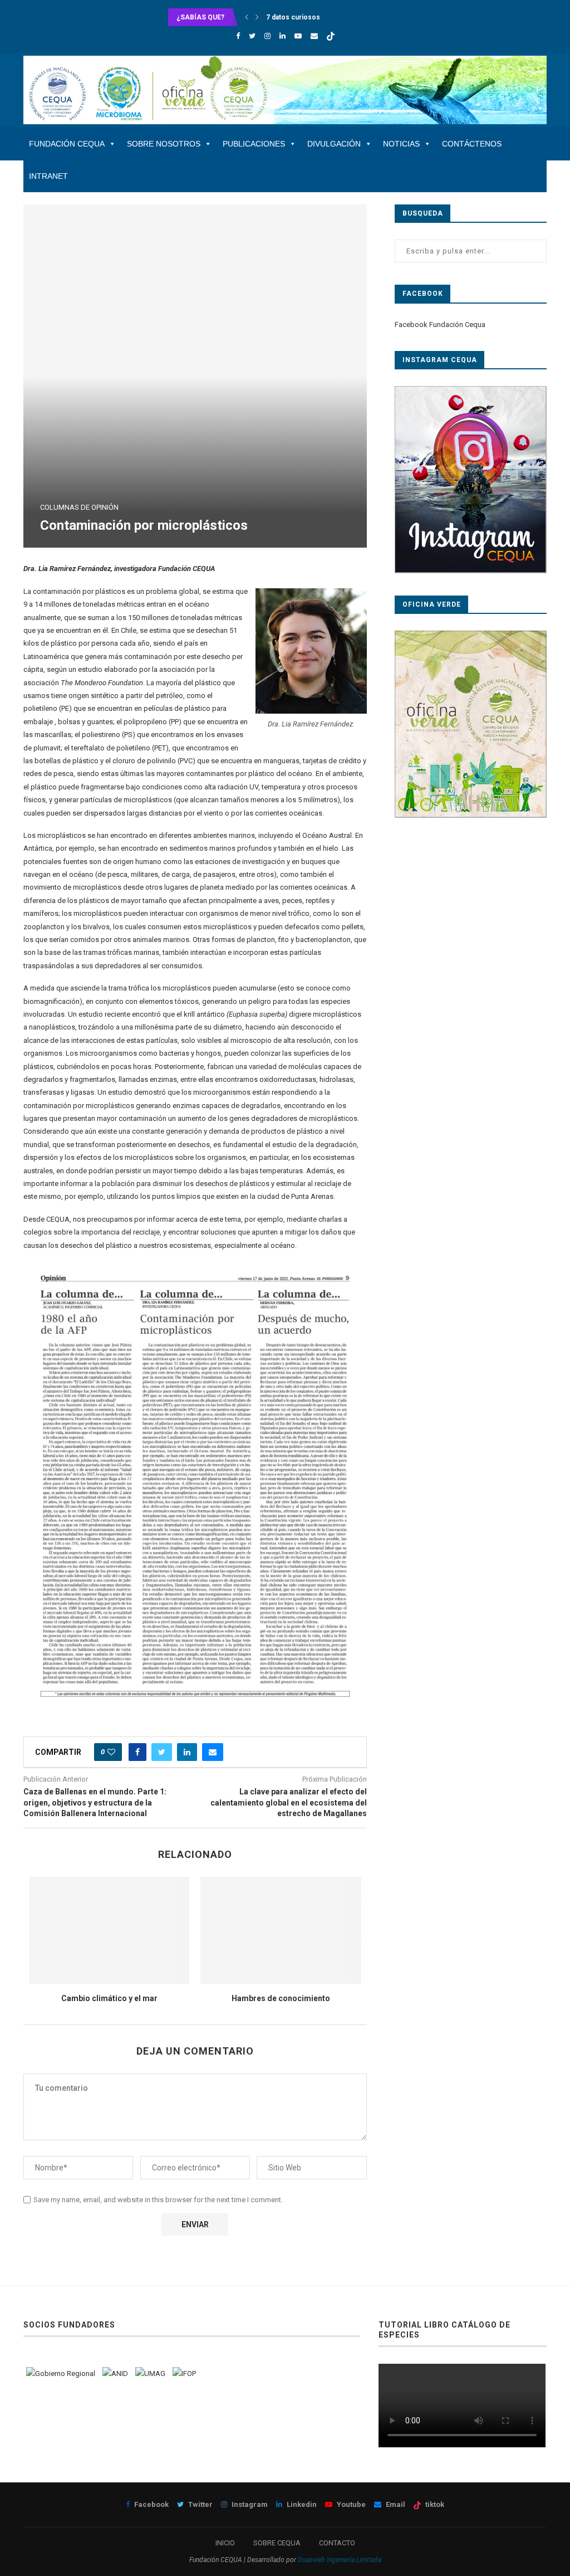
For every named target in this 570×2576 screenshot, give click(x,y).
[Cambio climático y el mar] (109, 1930)
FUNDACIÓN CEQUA (67, 144)
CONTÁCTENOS (472, 144)
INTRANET (48, 176)
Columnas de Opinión (79, 507)
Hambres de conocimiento (281, 1998)
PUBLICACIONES (254, 144)
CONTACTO (337, 2543)
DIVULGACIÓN (334, 144)
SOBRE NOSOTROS (164, 144)
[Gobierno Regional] (61, 2373)
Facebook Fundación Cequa (440, 325)
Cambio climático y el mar (109, 1998)
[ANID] (115, 2373)
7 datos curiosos (293, 17)
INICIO (225, 2543)
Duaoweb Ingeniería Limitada (340, 2560)
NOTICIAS (401, 144)
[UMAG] (150, 2373)
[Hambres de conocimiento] (281, 1930)
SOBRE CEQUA (277, 2543)
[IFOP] (184, 2373)
